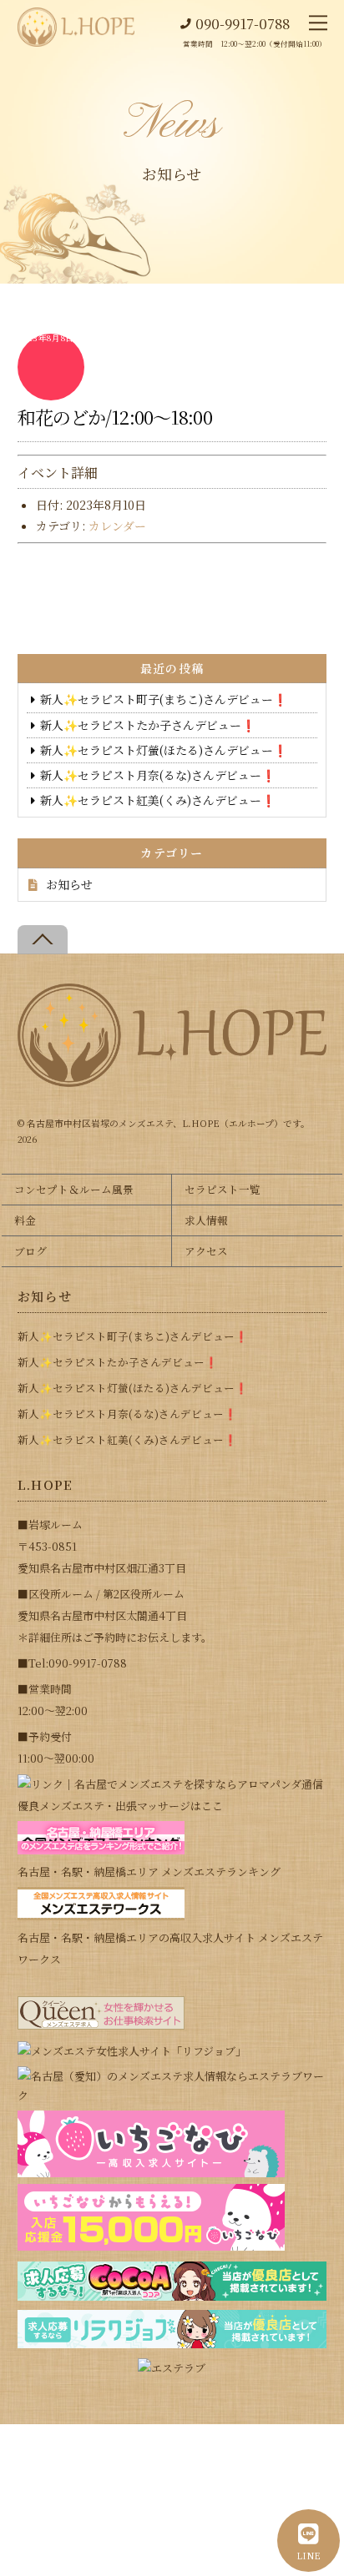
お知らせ (69, 884)
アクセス (206, 1251)
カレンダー (117, 526)
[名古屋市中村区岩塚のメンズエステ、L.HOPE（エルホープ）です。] (172, 1080)
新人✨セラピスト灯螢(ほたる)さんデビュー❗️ (164, 750)
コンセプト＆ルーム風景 (74, 1189)
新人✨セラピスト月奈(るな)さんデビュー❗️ (158, 775)
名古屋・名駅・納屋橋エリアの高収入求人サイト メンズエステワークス (170, 1948)
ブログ (30, 1251)
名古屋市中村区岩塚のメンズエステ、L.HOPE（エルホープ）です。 (168, 1123)
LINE (309, 2555)
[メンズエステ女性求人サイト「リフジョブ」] (132, 2051)
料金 (25, 1220)
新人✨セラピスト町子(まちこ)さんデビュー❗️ (164, 699)
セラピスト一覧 (223, 1189)
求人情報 (206, 1220)
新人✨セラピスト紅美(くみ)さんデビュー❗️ (158, 800)
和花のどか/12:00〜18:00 (115, 417)
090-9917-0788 (243, 24)
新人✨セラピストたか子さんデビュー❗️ (148, 725)
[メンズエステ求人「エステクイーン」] (101, 2025)
